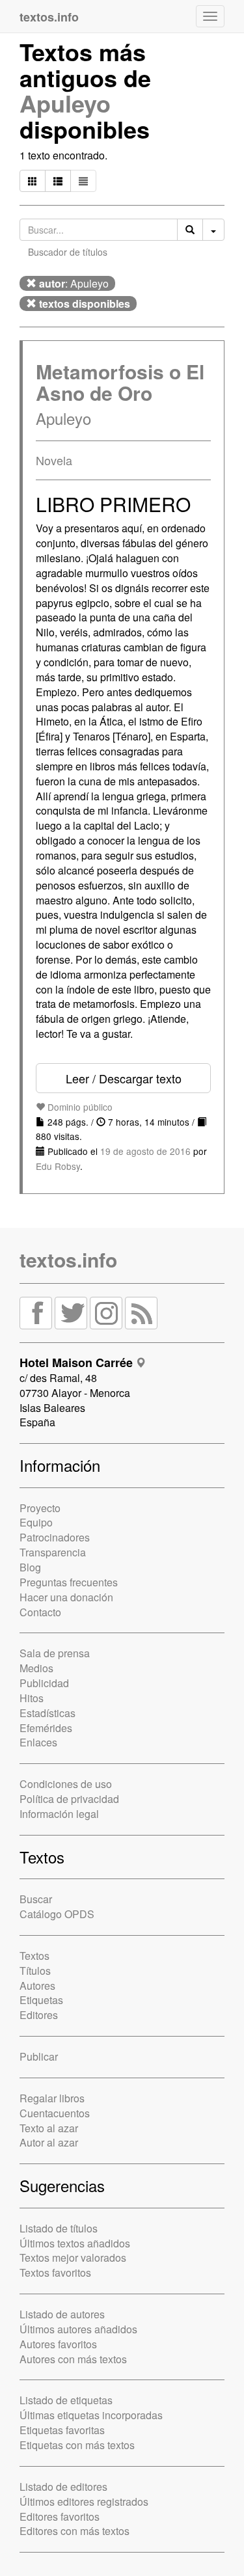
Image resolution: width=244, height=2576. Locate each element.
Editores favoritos (60, 2516)
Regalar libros (52, 2098)
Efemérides (46, 1728)
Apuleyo (65, 103)
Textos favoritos (55, 2272)
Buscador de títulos (68, 252)
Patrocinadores (55, 1537)
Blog (30, 1567)
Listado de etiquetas (66, 2400)
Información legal (59, 1814)
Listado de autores (62, 2314)
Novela (54, 460)
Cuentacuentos (55, 2113)
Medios (36, 1668)
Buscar (36, 1899)
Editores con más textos (75, 2531)
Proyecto (40, 1508)
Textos (34, 1956)
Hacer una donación (66, 1597)
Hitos (32, 1698)
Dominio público (79, 1107)
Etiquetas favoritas (62, 2430)
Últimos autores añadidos (78, 2329)
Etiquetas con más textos (77, 2445)
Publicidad (44, 1683)
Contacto (40, 1612)
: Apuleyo (74, 283)
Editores (39, 2015)
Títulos (35, 1971)
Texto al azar (49, 2128)
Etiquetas (41, 2000)
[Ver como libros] (33, 181)
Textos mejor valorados (73, 2257)
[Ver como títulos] (58, 181)
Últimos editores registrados (84, 2501)
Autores (37, 1986)
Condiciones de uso (66, 1784)
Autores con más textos (73, 2359)
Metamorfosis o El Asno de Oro (120, 382)
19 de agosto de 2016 (145, 1151)
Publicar (39, 2056)
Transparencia (53, 1552)
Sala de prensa (55, 1653)
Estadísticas (47, 1713)
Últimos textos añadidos (75, 2243)
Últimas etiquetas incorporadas (91, 2415)
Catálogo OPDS (57, 1914)
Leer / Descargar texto (124, 1078)
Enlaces (38, 1742)
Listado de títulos (59, 2228)
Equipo (36, 1522)
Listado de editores (63, 2487)
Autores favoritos (58, 2344)
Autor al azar (49, 2142)
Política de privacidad (69, 1799)
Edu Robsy (58, 1166)
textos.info (68, 1259)
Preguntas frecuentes (69, 1582)
